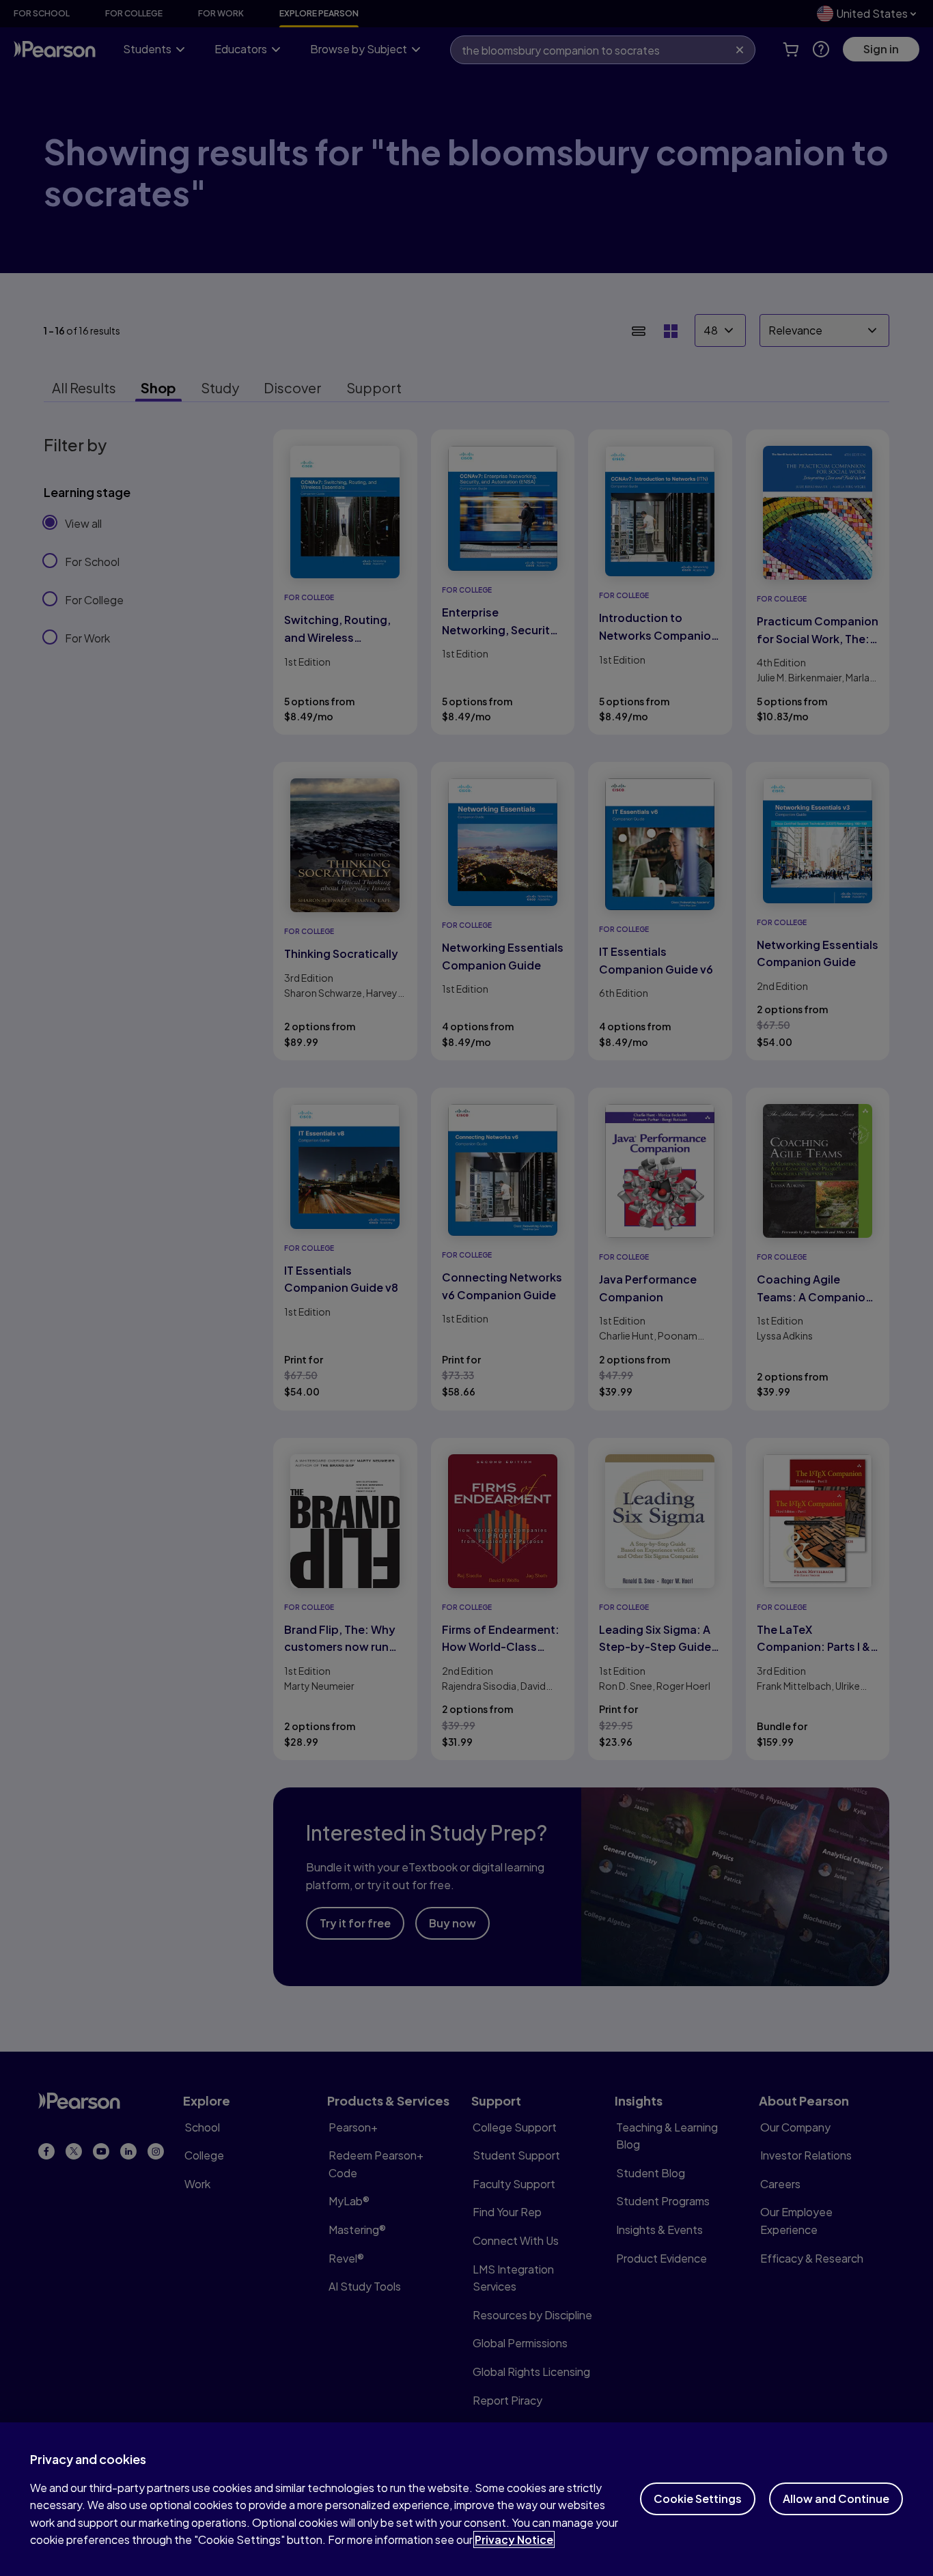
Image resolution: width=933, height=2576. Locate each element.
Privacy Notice (514, 2539)
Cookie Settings (698, 2499)
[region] (466, 2499)
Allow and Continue (836, 2499)
